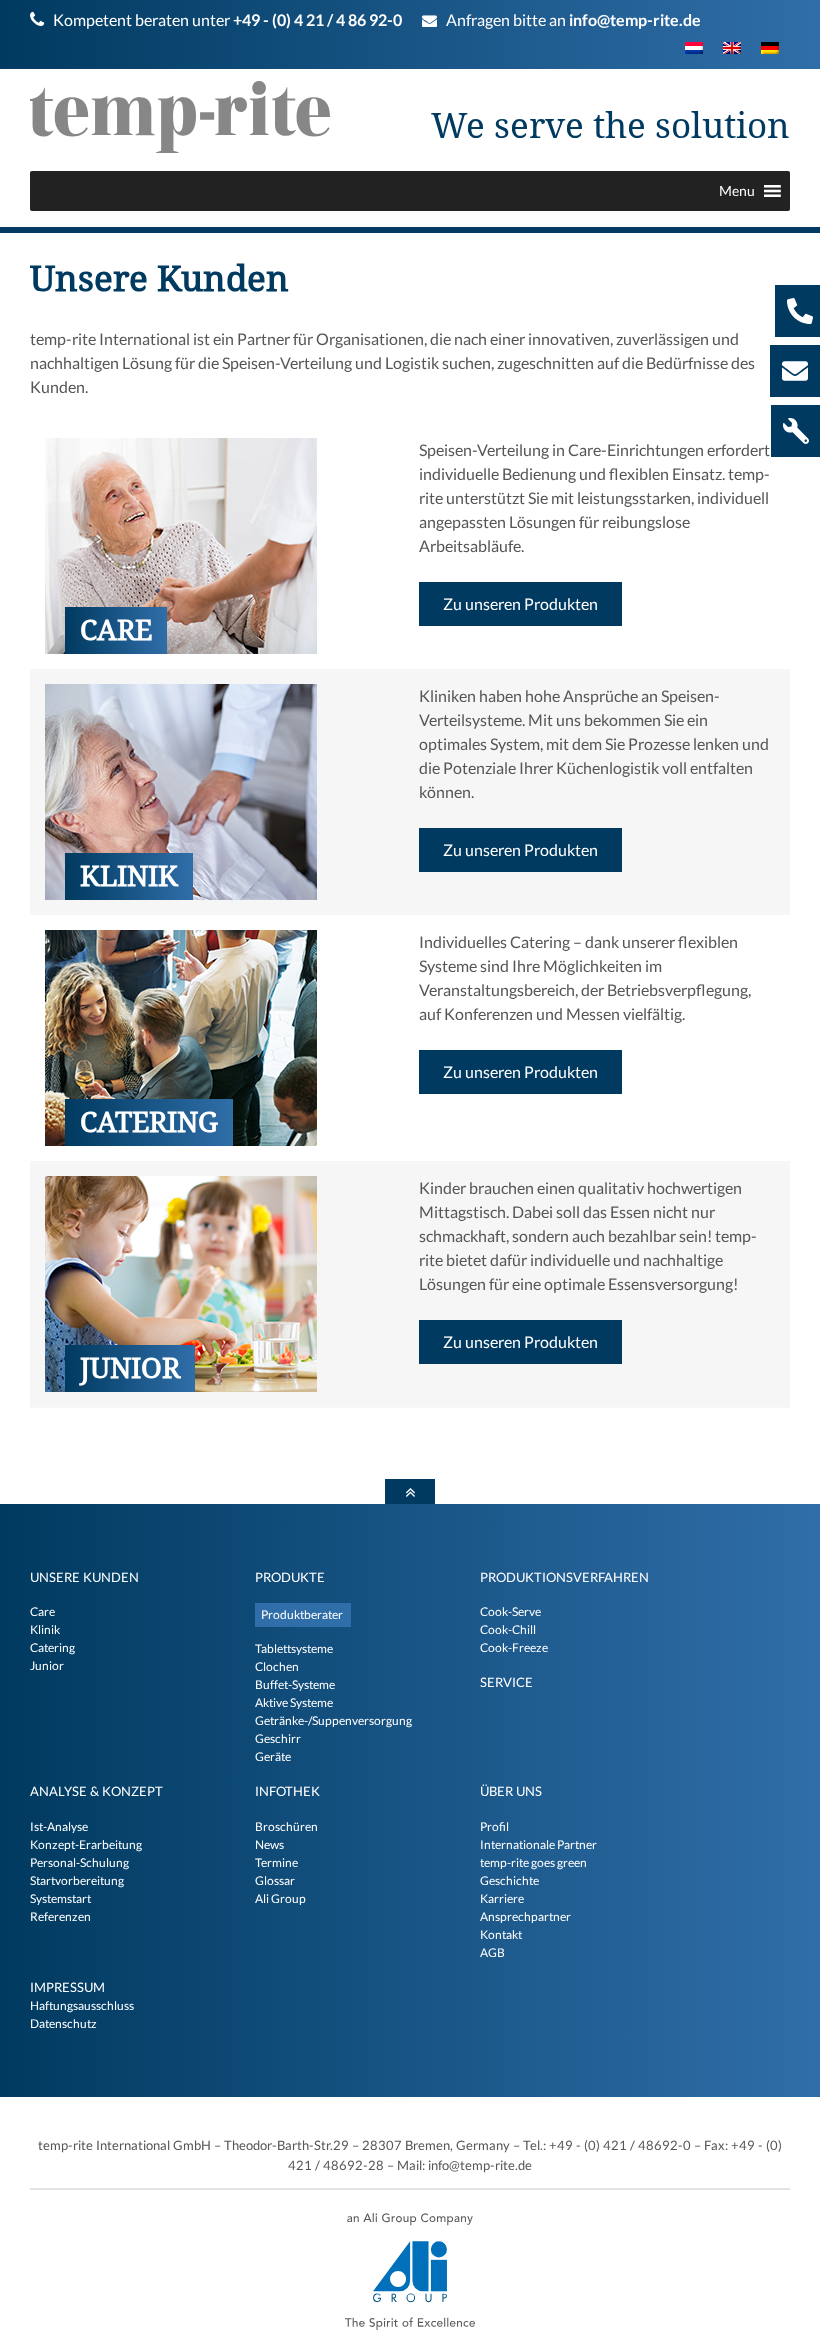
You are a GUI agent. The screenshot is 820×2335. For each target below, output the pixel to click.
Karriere (502, 1898)
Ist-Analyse (59, 1826)
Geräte (273, 1756)
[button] (737, 191)
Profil (494, 1826)
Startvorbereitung (77, 1880)
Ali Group (280, 1898)
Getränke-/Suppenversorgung (333, 1720)
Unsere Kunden (84, 1577)
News (269, 1844)
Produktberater (302, 1614)
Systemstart (60, 1898)
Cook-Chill (508, 1629)
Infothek (287, 1791)
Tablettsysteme (294, 1648)
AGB (492, 1952)
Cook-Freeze (514, 1647)
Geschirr (278, 1738)
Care (42, 1611)
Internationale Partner (538, 1844)
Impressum (67, 1987)
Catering (52, 1647)
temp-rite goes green (533, 1862)
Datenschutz (63, 2023)
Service (506, 1682)
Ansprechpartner (525, 1916)
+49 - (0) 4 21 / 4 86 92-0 (317, 19)
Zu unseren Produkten (520, 603)
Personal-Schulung (79, 1862)
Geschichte (509, 1880)
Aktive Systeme (294, 1702)
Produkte (290, 1577)
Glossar (275, 1880)
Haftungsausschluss (82, 2005)
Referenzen (60, 1916)
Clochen (277, 1666)
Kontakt (501, 1934)
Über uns (511, 1791)
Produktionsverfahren (564, 1577)
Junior (47, 1665)
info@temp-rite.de (635, 19)
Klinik (45, 1629)
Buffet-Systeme (295, 1684)
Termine (276, 1862)
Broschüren (286, 1826)
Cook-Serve (510, 1611)
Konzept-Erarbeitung (86, 1844)
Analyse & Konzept (96, 1791)
